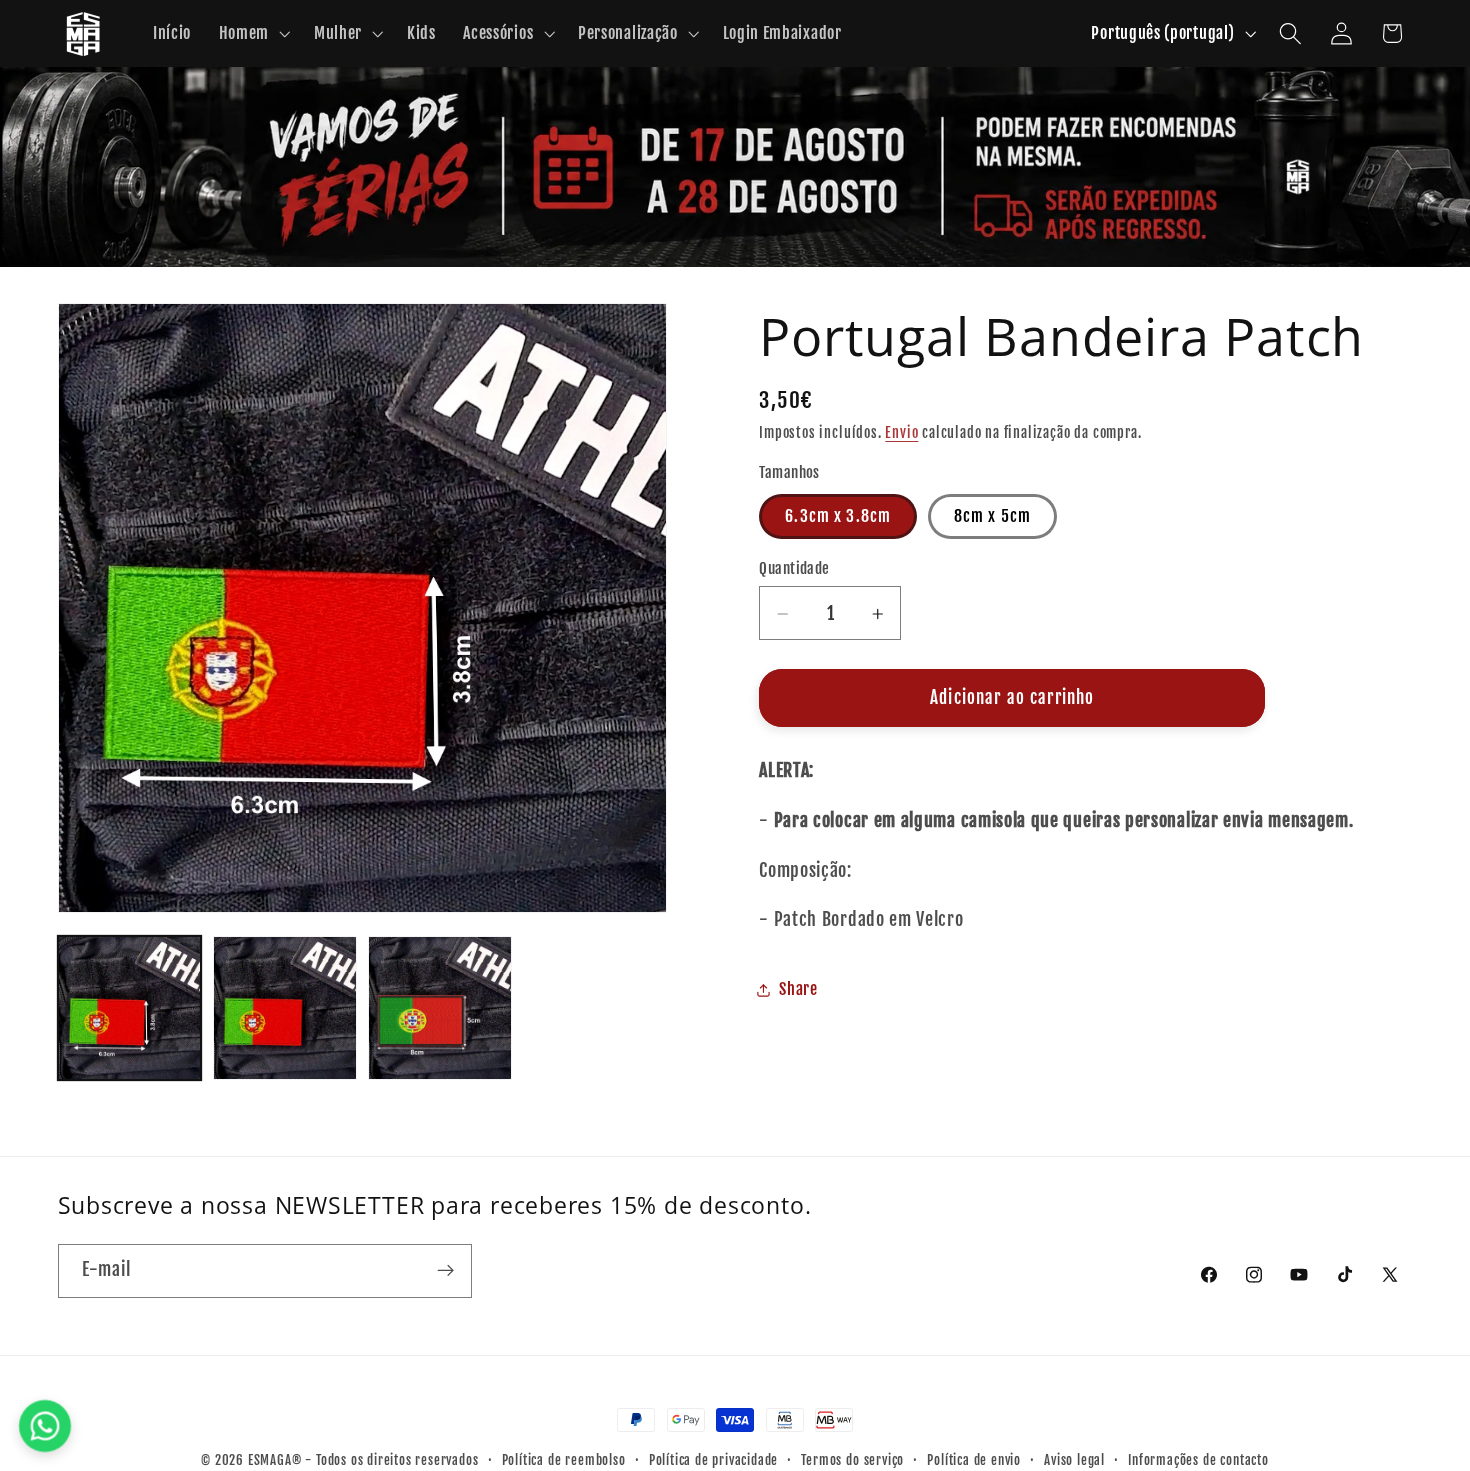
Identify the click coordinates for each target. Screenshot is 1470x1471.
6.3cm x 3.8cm (838, 517)
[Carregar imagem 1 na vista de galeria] (130, 1008)
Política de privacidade (714, 1460)
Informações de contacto (1198, 1460)
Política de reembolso (564, 1460)
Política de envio (974, 1460)
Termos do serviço (852, 1460)
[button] (252, 34)
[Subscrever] (445, 1271)
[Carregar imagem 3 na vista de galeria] (440, 1008)
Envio (901, 433)
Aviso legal (1074, 1460)
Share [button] (798, 990)
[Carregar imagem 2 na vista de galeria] (285, 1008)
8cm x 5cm (992, 517)
